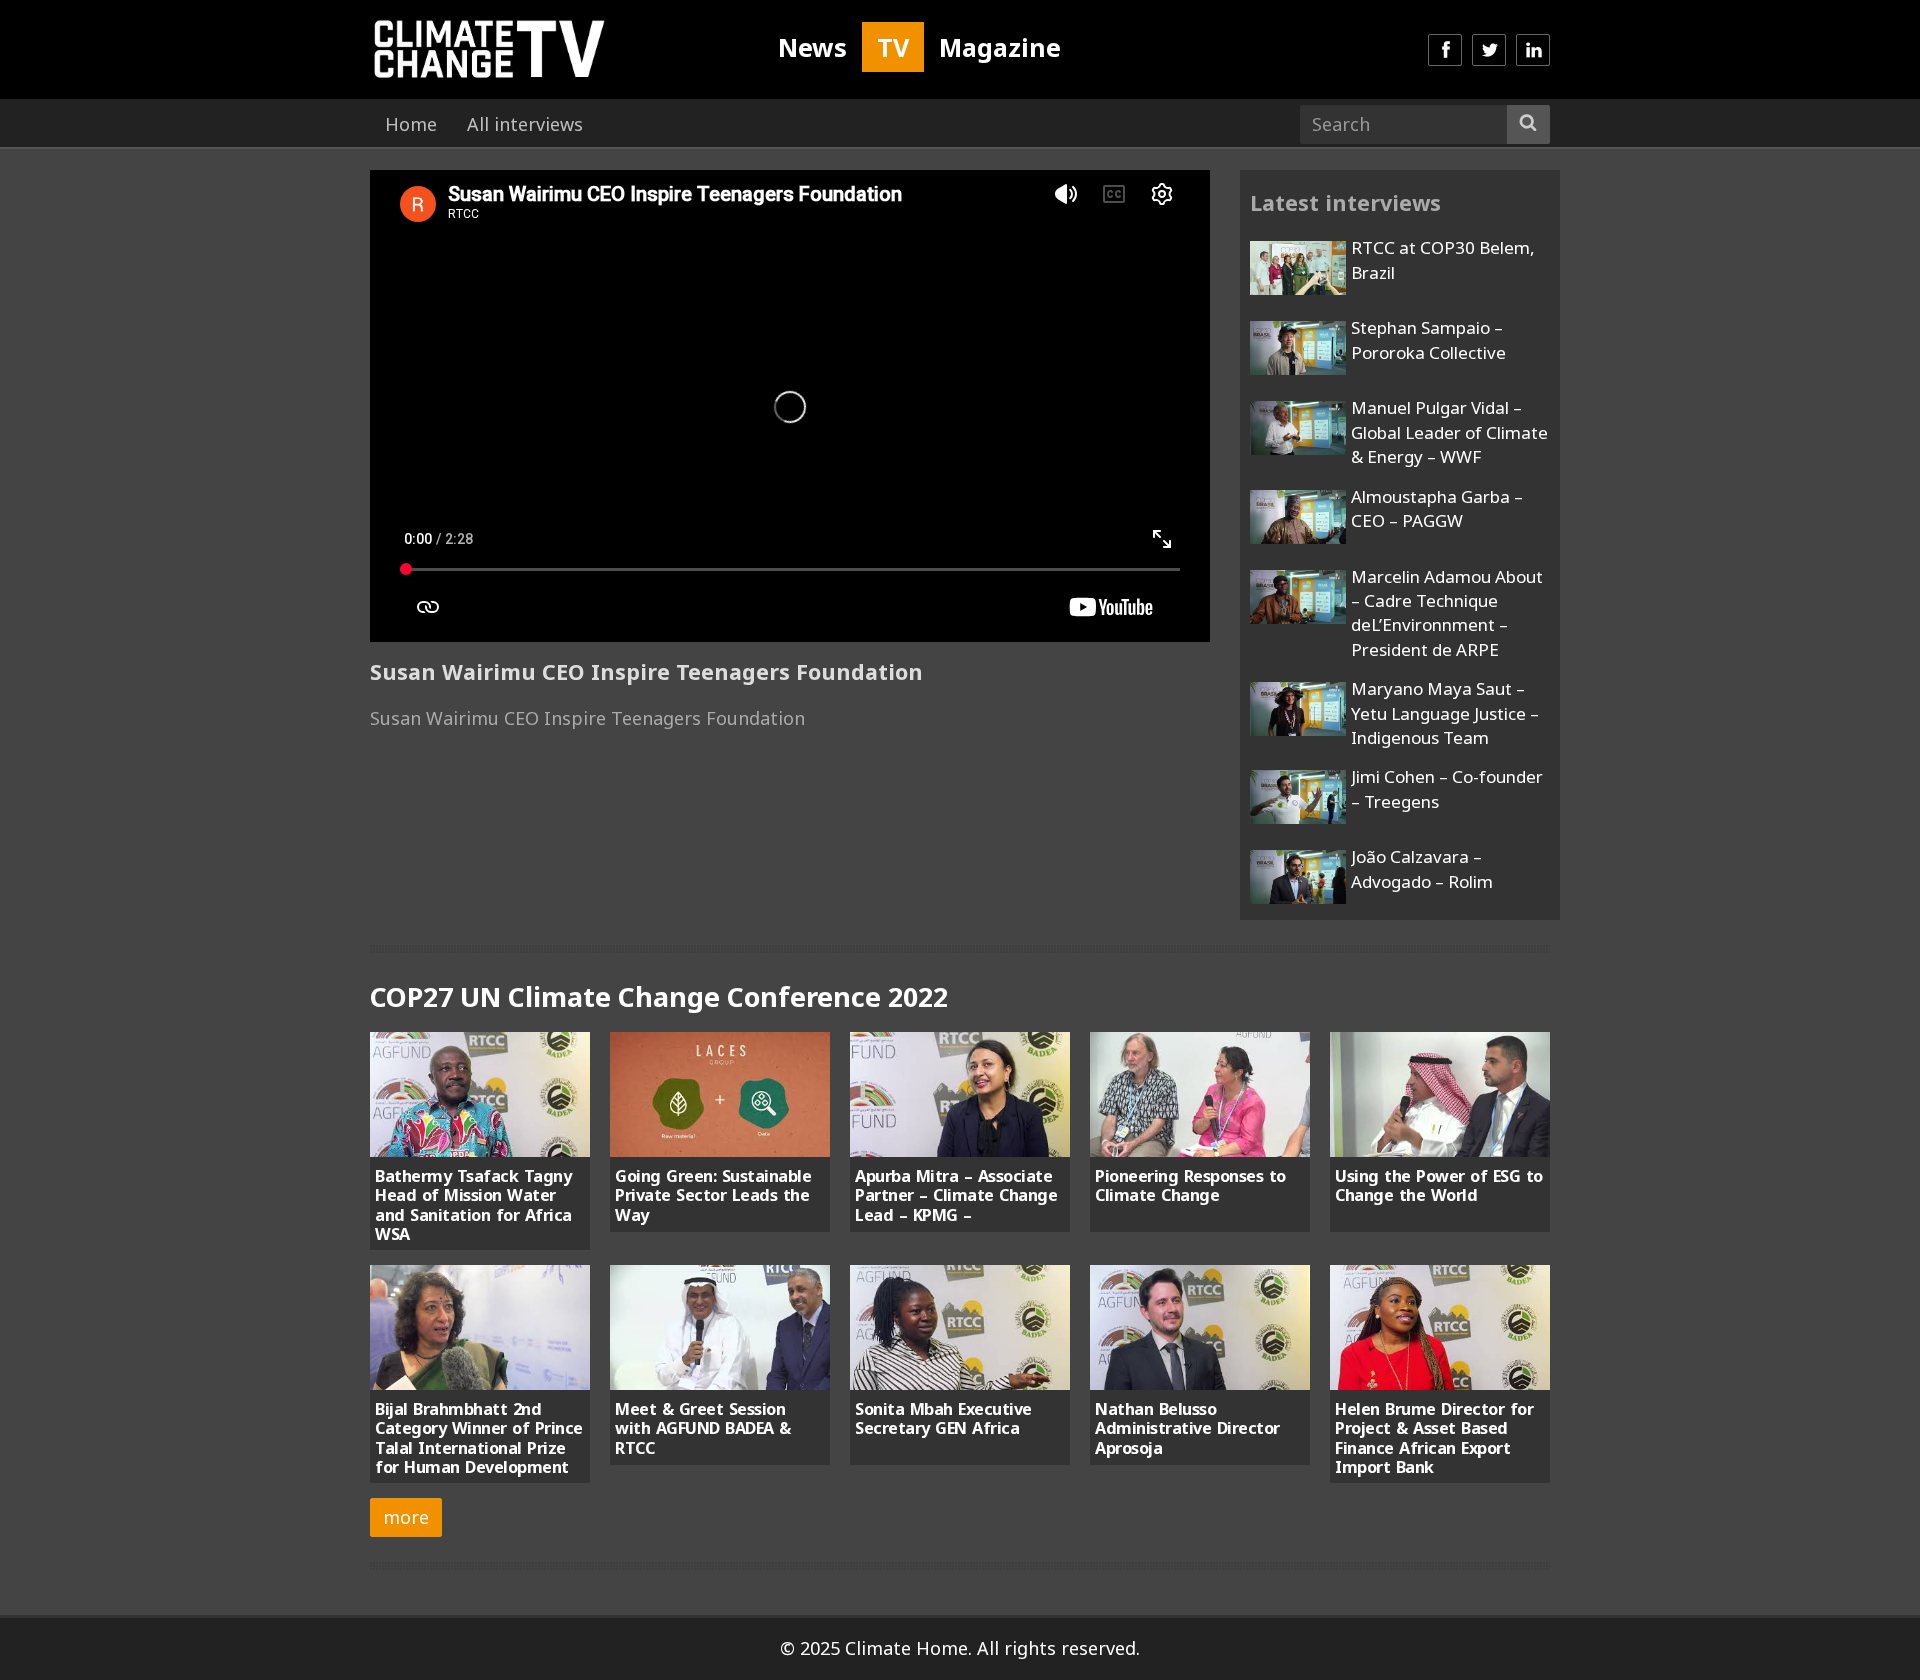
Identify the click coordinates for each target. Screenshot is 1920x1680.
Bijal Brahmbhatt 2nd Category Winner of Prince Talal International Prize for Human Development (479, 1438)
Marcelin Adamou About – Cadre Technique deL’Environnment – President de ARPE (1447, 613)
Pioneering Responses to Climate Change (1190, 1185)
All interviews (525, 124)
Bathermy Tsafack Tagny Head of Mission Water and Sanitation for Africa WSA (473, 1205)
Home (411, 124)
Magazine (1000, 47)
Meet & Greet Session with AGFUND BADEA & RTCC (703, 1428)
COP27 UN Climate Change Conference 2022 (659, 996)
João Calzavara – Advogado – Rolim (1422, 868)
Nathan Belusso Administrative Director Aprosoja (1187, 1428)
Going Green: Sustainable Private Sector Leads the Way (713, 1195)
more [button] (406, 1517)
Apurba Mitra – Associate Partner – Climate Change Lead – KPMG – (956, 1195)
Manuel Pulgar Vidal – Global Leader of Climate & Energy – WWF (1449, 432)
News (812, 47)
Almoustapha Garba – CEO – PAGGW (1437, 508)
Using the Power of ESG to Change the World (1439, 1185)
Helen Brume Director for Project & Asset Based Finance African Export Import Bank (1434, 1438)
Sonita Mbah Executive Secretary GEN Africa (943, 1418)
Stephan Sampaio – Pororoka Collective (1428, 339)
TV (893, 47)
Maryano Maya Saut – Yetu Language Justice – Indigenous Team (1445, 713)
